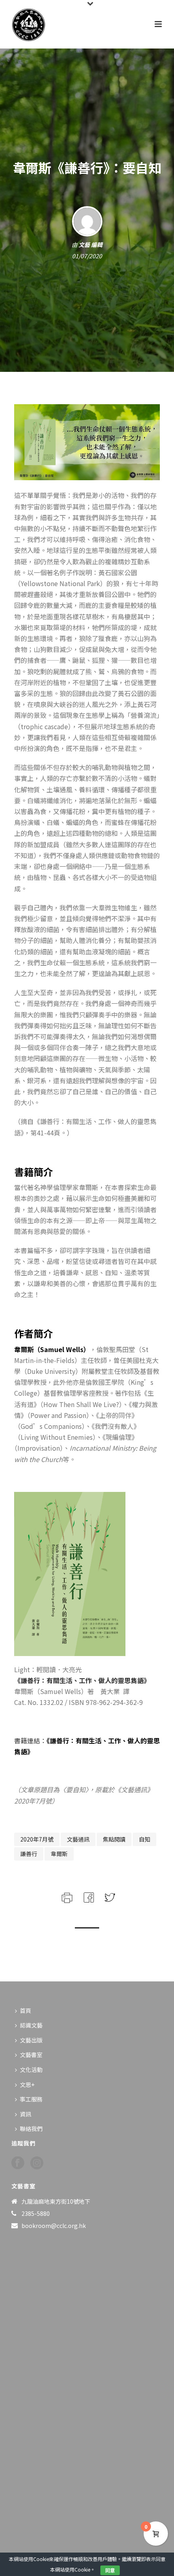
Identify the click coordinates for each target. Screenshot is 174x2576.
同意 (110, 2570)
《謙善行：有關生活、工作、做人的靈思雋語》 (82, 1680)
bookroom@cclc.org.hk (54, 2226)
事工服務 (31, 2099)
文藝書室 (31, 2055)
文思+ (27, 2084)
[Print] (66, 1896)
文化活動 (31, 2070)
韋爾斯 (59, 1854)
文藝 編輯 (90, 245)
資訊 (25, 2114)
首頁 (25, 2011)
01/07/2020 (87, 256)
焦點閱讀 (114, 1839)
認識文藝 (31, 2025)
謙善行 (29, 1854)
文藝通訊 (78, 1839)
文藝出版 (31, 2040)
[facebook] (18, 2163)
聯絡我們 (31, 2129)
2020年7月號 (37, 1839)
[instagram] (37, 2163)
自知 (144, 1839)
